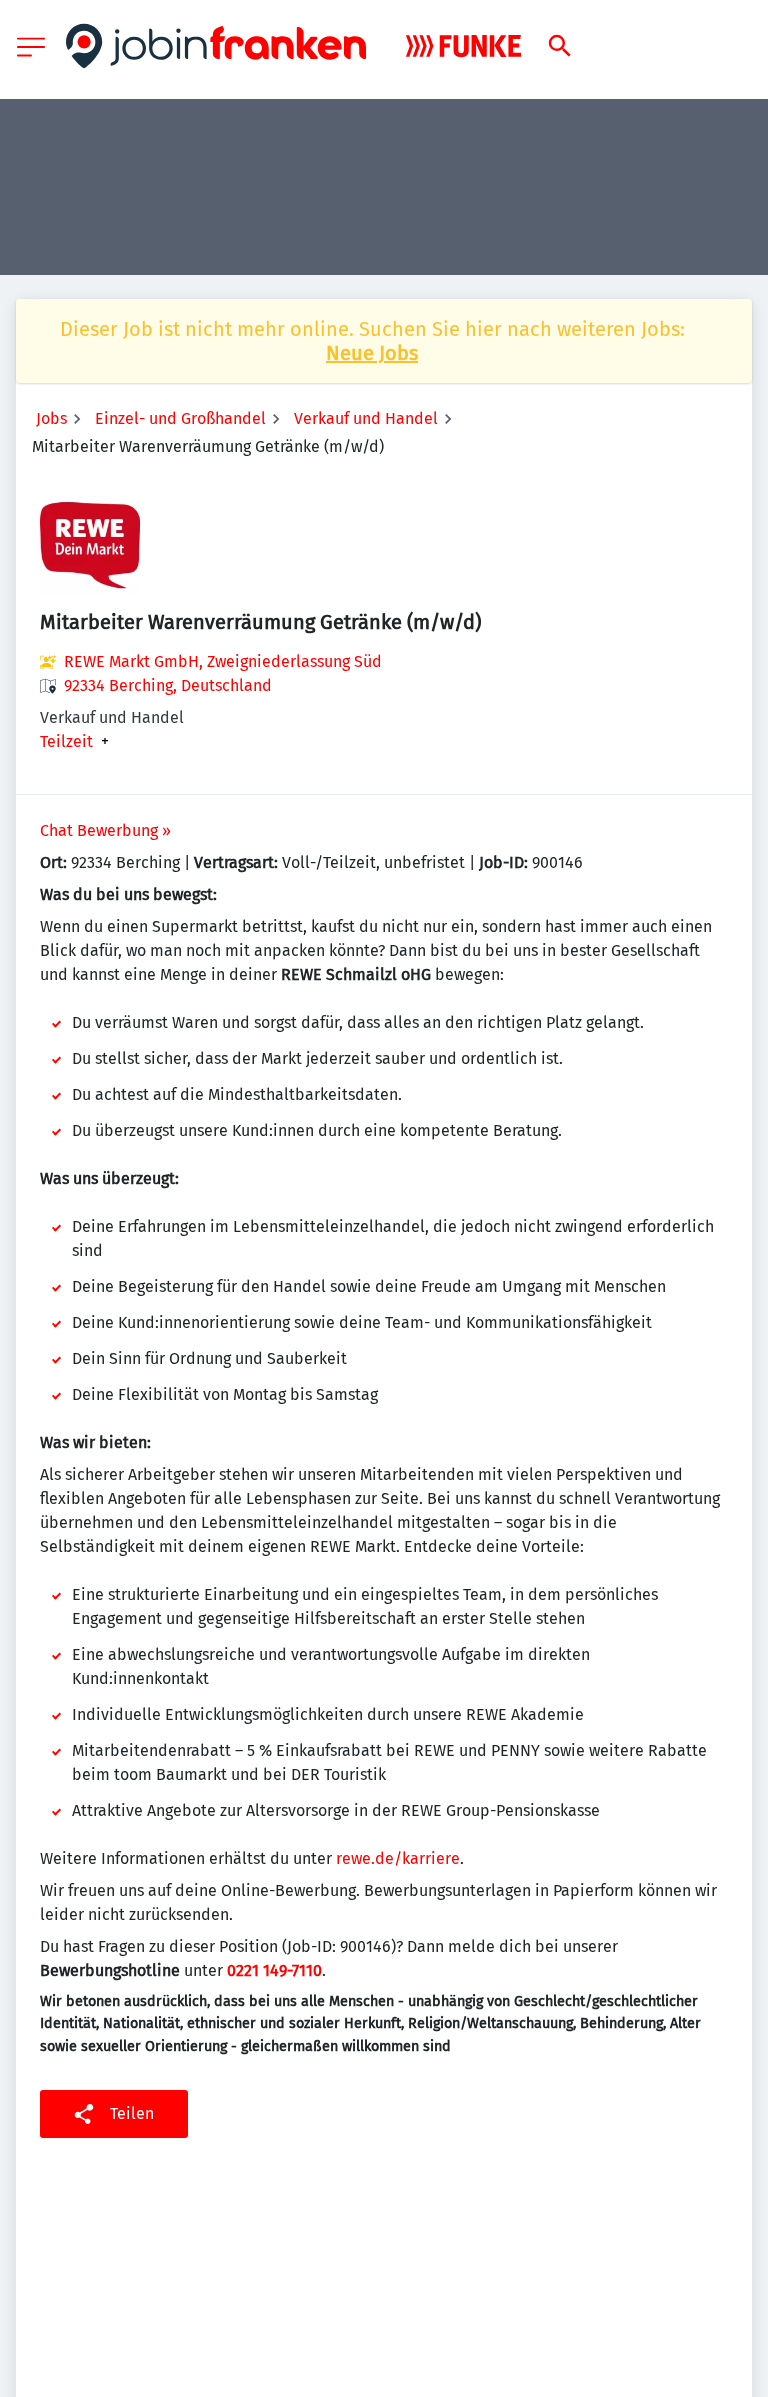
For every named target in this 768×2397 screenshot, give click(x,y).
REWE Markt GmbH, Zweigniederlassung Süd (223, 661)
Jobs (51, 418)
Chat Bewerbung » (105, 830)
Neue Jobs (372, 353)
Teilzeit (66, 742)
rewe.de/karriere (398, 1858)
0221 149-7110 (274, 1970)
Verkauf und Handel (366, 418)
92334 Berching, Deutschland (168, 685)
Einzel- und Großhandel (180, 418)
